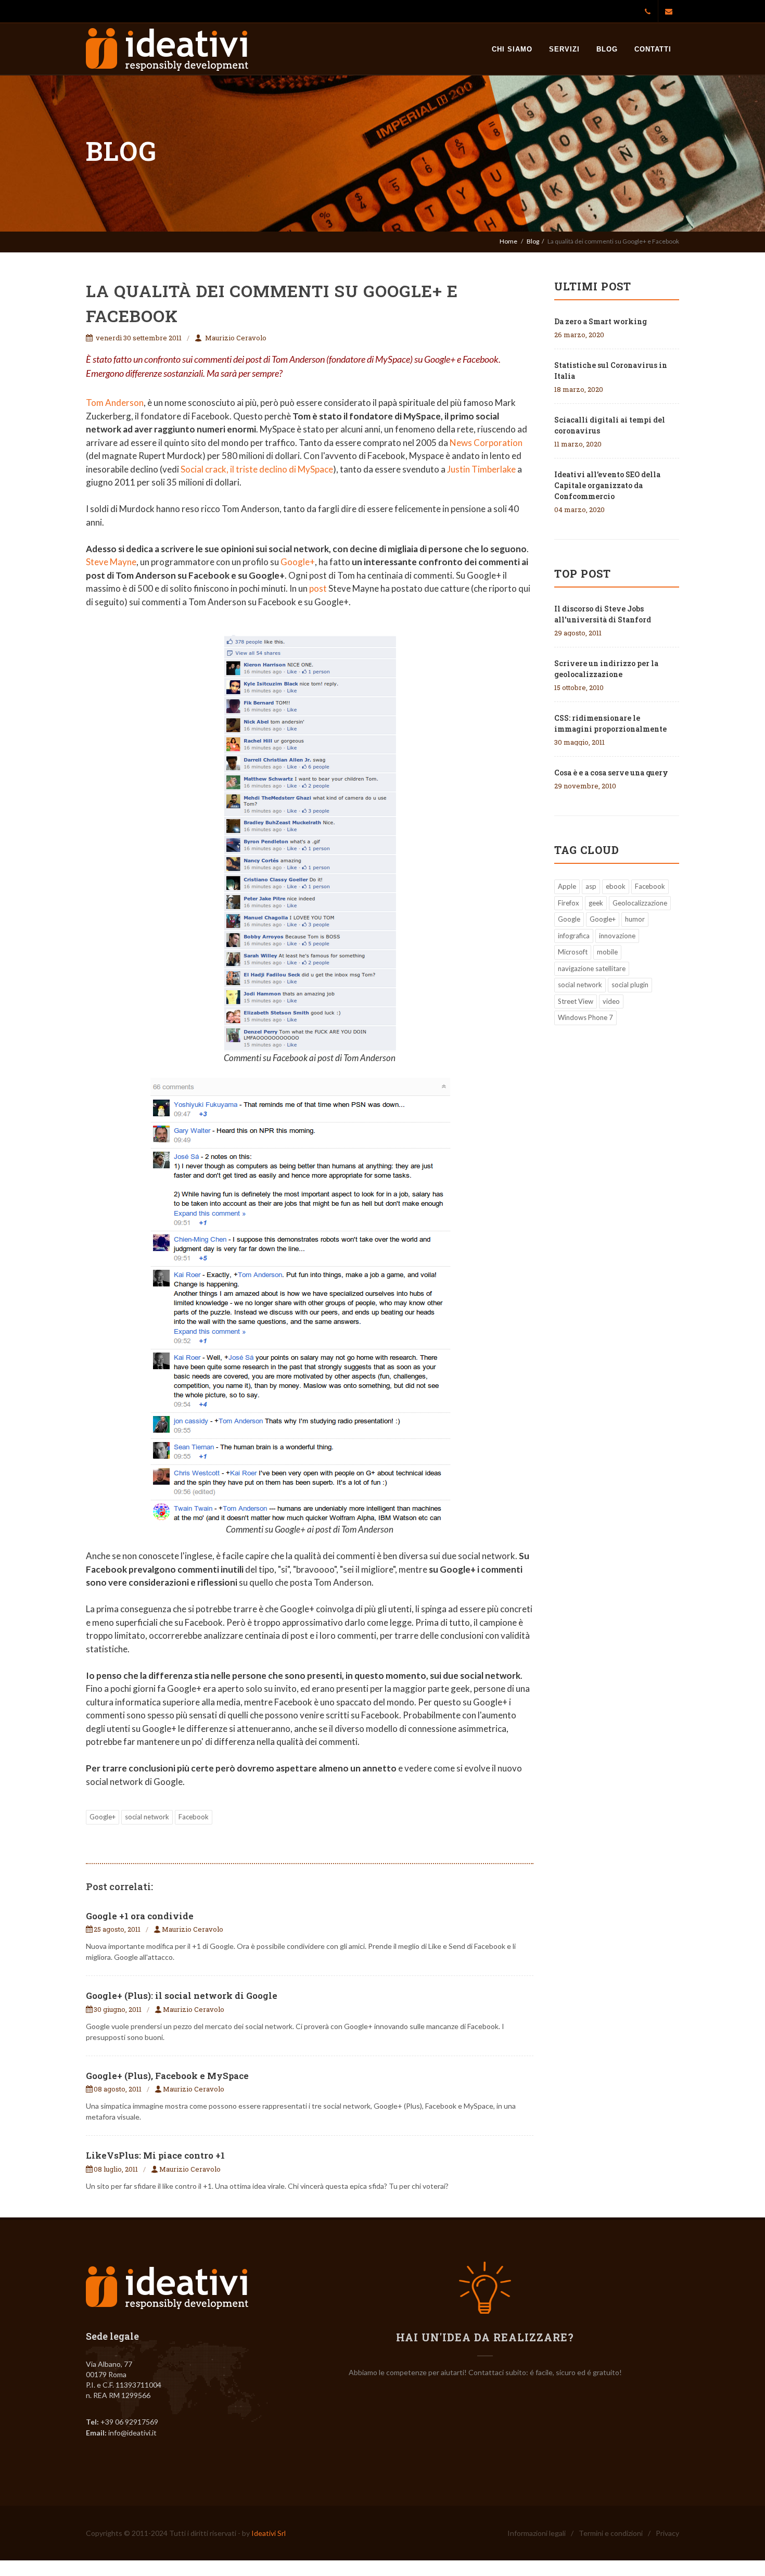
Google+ (298, 562)
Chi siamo (512, 49)
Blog (607, 49)
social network (147, 1817)
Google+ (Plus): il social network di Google (182, 1995)
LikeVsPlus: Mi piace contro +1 (155, 2155)
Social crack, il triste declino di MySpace (257, 469)
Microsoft (573, 952)
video (611, 1001)
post (318, 588)
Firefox (569, 903)
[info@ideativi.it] (669, 11)
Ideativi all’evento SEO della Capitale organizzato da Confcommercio (607, 485)
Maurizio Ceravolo (236, 338)
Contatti (653, 49)
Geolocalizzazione (640, 903)
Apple (567, 886)
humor (635, 919)
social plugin (630, 985)
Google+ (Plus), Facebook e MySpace (167, 2076)
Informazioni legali (537, 2533)
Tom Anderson (115, 403)
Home (508, 241)
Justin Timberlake (481, 469)
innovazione (617, 936)
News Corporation (486, 443)
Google (569, 919)
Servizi (564, 49)
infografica (574, 936)
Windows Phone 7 (585, 1017)
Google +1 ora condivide (140, 1916)
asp (591, 886)
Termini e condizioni (611, 2533)
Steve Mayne (111, 562)
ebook (616, 886)
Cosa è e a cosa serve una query (611, 773)
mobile (607, 952)
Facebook (194, 1817)
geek (596, 903)
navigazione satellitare (592, 968)
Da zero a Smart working (601, 321)
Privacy (667, 2533)
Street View (576, 1001)
